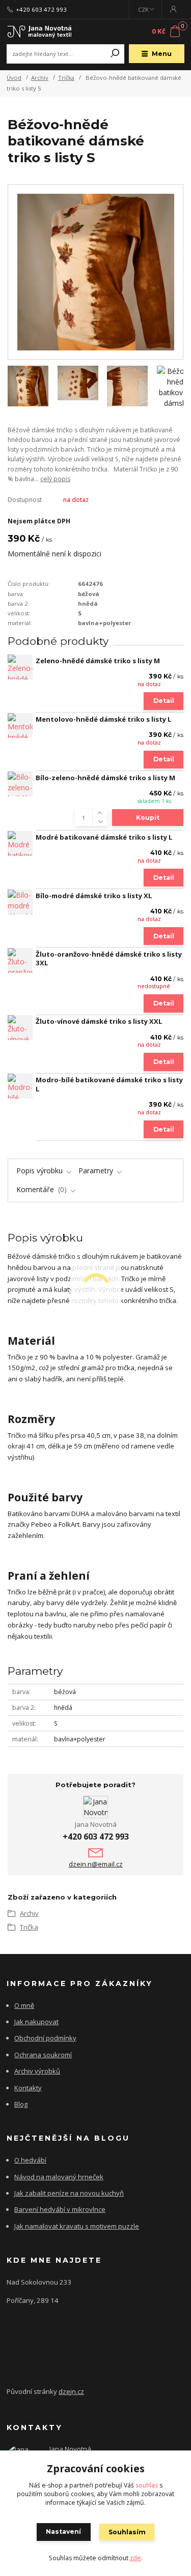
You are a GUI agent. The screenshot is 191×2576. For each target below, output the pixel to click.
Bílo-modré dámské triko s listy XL (94, 896)
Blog (21, 2104)
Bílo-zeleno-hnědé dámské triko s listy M (105, 778)
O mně (24, 2005)
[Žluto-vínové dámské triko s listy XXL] (20, 1028)
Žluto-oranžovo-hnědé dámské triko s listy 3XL (109, 959)
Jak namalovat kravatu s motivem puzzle (77, 2226)
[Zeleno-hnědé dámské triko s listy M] (20, 667)
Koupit (148, 818)
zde (135, 2558)
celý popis (55, 479)
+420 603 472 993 (41, 10)
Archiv (40, 78)
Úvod (14, 78)
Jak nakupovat (36, 2022)
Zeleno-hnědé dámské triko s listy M (98, 661)
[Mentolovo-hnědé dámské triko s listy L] (20, 726)
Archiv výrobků (37, 2071)
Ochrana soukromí (43, 2055)
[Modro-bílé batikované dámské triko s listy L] (20, 1086)
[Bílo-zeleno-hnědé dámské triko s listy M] (20, 784)
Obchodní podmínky (45, 2038)
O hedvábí (30, 2160)
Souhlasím (127, 2532)
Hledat (115, 54)
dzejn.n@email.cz (96, 1864)
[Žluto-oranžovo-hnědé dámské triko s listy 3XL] (20, 960)
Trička (66, 78)
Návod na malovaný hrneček (59, 2177)
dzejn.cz (71, 2391)
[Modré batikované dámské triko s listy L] (20, 843)
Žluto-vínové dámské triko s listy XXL (99, 1021)
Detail (164, 701)
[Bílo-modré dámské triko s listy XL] (20, 902)
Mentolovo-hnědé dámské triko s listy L (104, 719)
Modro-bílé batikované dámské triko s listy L (109, 1084)
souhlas (147, 2485)
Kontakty (28, 2088)
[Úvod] (40, 32)
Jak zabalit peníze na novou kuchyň (69, 2193)
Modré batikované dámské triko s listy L (104, 837)
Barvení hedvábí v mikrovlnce (60, 2209)
